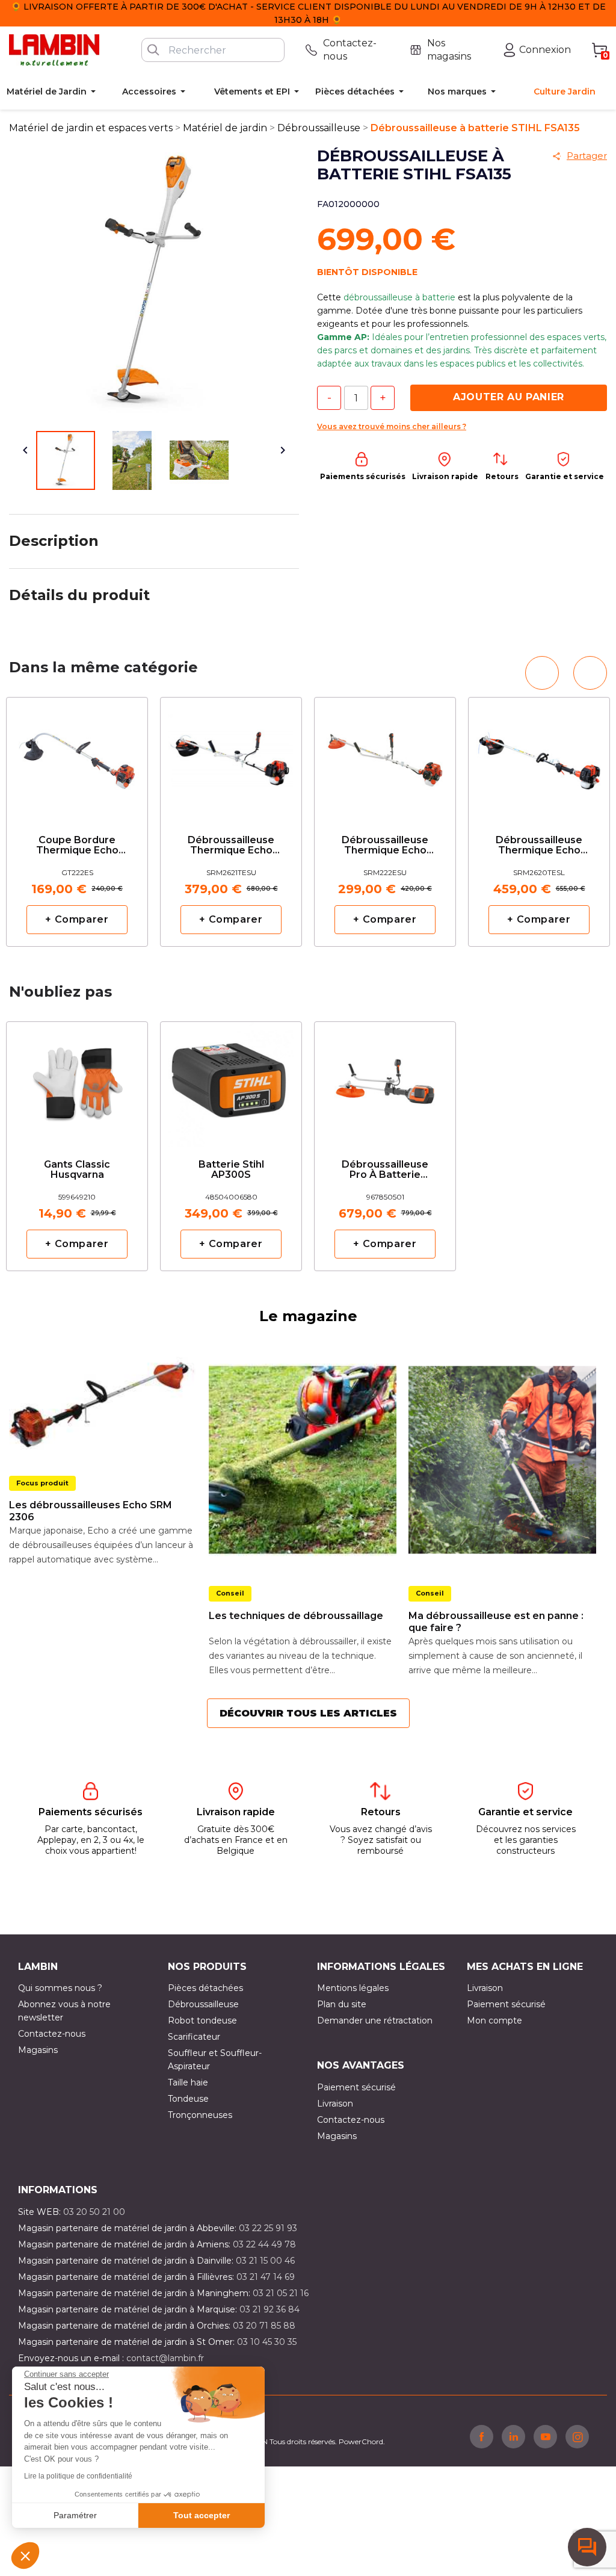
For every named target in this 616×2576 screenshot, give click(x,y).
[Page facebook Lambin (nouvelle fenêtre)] (482, 2436)
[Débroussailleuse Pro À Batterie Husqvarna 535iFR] (385, 1080)
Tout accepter (202, 2515)
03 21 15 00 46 (265, 2261)
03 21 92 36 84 (269, 2309)
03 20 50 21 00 (94, 2212)
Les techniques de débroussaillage (296, 1616)
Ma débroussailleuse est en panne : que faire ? (496, 1622)
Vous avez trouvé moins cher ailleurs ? (392, 426)
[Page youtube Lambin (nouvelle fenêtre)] (545, 2436)
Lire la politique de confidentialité (78, 2476)
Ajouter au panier (509, 397)
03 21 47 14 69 (266, 2277)
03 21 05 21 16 (281, 2293)
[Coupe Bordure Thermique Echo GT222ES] (77, 756)
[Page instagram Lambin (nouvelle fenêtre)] (577, 2436)
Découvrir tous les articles (308, 1713)
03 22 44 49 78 (264, 2244)
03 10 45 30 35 (267, 2342)
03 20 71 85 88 (264, 2326)
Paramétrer (75, 2515)
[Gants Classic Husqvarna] (77, 1080)
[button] (25, 2556)
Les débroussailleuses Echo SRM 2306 (91, 1511)
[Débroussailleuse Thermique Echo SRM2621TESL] (539, 756)
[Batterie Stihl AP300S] (231, 1080)
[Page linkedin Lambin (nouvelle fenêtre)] (513, 2436)
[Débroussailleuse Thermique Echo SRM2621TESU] (231, 756)
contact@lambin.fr (165, 2358)
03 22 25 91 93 (268, 2228)
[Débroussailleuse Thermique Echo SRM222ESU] (385, 756)
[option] (77, 822)
